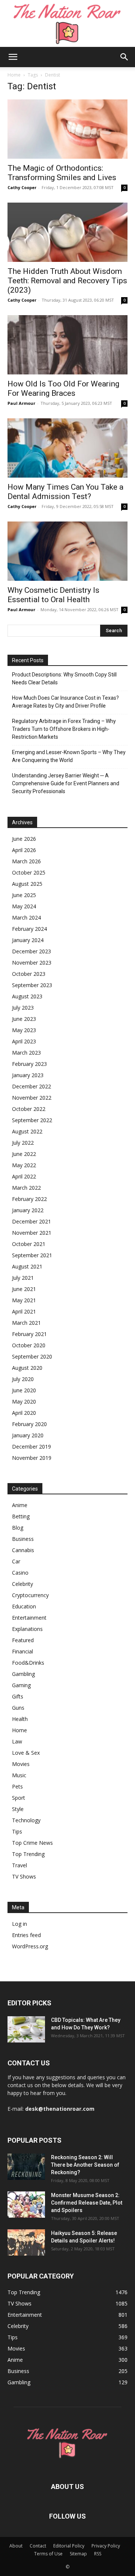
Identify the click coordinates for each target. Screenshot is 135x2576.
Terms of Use (48, 2554)
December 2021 (31, 1221)
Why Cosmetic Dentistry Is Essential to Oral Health (53, 595)
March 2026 (26, 861)
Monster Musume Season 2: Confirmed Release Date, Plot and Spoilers (87, 2203)
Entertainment (29, 1618)
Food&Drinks (28, 1663)
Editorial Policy (69, 2546)
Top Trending (28, 1854)
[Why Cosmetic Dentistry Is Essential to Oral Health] (67, 551)
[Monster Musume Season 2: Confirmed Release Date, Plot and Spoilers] (26, 2205)
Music (19, 1775)
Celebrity (22, 1584)
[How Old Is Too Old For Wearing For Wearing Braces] (67, 345)
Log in (19, 1924)
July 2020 (23, 1379)
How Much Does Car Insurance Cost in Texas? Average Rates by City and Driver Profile (65, 702)
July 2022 (23, 1143)
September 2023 (32, 985)
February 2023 (29, 1064)
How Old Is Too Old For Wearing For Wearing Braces (63, 389)
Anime (20, 1505)
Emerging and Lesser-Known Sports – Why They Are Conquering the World (69, 756)
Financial (22, 1651)
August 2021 (27, 1266)
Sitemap (78, 2554)
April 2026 (24, 850)
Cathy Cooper (22, 187)
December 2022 (31, 1086)
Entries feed (26, 1935)
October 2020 (29, 1345)
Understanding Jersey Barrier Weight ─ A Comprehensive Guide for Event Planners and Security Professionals (66, 783)
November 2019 (32, 1458)
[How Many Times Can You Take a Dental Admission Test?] (67, 448)
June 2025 (24, 895)
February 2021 (29, 1334)
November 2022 (32, 1098)
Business (23, 1539)
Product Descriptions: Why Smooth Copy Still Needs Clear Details (64, 679)
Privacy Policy (106, 2546)
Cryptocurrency (30, 1595)
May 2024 (24, 906)
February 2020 (29, 1424)
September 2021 (32, 1255)
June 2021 (24, 1289)
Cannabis (23, 1550)
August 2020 (27, 1368)
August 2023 (27, 996)
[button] (13, 57)
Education (24, 1606)
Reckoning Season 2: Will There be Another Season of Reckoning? (85, 2165)
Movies (21, 1764)
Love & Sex (26, 1753)
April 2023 (24, 1041)
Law (17, 1741)
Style (18, 1809)
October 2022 (29, 1109)
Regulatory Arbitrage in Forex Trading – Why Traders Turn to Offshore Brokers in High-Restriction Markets (64, 729)
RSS (98, 2554)
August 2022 (27, 1131)
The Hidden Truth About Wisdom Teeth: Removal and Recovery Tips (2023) (67, 281)
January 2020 (28, 1435)
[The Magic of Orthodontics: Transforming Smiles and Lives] (67, 129)
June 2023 (24, 1019)
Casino (20, 1573)
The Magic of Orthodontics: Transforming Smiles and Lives (62, 173)
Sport (19, 1798)
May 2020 (24, 1401)
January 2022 (28, 1210)
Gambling (23, 1674)
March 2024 (26, 918)
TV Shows (24, 1876)
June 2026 (24, 839)
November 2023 (32, 963)
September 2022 (32, 1120)
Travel (19, 1865)
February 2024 (29, 929)
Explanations (27, 1629)
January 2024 (28, 940)
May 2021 (24, 1300)
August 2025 (27, 884)
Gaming (21, 1685)
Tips (17, 1831)
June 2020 (24, 1390)
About (16, 2546)
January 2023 (28, 1075)
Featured (23, 1640)
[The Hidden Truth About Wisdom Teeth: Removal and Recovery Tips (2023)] (67, 232)
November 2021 (32, 1233)
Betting (21, 1516)
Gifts (18, 1696)
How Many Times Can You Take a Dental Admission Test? (65, 492)
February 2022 (29, 1199)
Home (14, 75)
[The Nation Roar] (67, 23)
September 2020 (32, 1356)
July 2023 (23, 1008)
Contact (38, 2546)
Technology (26, 1820)
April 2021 (24, 1311)
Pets (17, 1786)
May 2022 (24, 1165)
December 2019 (31, 1447)
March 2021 (26, 1323)
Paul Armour (21, 403)
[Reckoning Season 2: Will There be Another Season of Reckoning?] (26, 2167)
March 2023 (26, 1053)
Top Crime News (32, 1843)
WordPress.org (30, 1946)
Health (20, 1719)
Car (16, 1561)
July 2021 (23, 1278)
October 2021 (29, 1244)
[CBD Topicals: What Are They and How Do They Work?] (26, 2029)
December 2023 (31, 951)
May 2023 (24, 1030)
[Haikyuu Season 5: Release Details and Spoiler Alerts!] (26, 2242)
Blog (18, 1528)
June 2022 (24, 1154)
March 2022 (26, 1188)
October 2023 (29, 974)
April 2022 (24, 1176)
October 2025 (29, 872)
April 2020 (24, 1413)
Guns (18, 1708)
